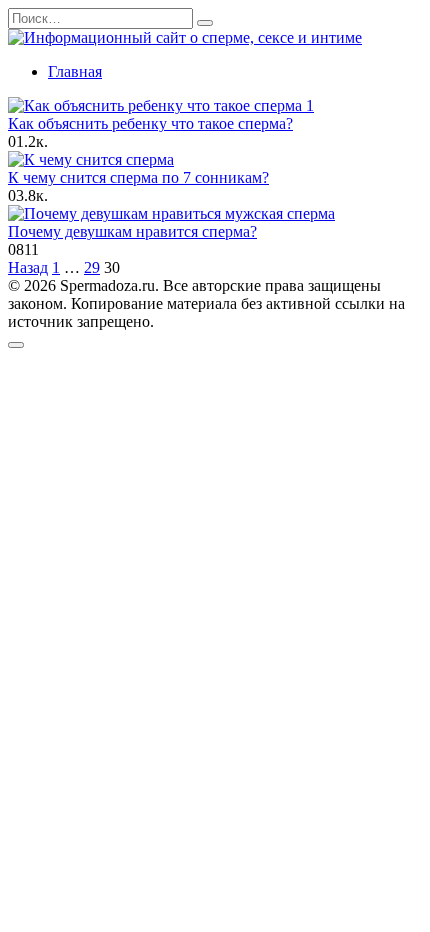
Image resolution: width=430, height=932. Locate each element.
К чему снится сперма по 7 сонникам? (138, 177)
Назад (28, 267)
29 (92, 267)
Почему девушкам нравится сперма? (132, 231)
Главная (75, 71)
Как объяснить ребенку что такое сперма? (150, 123)
